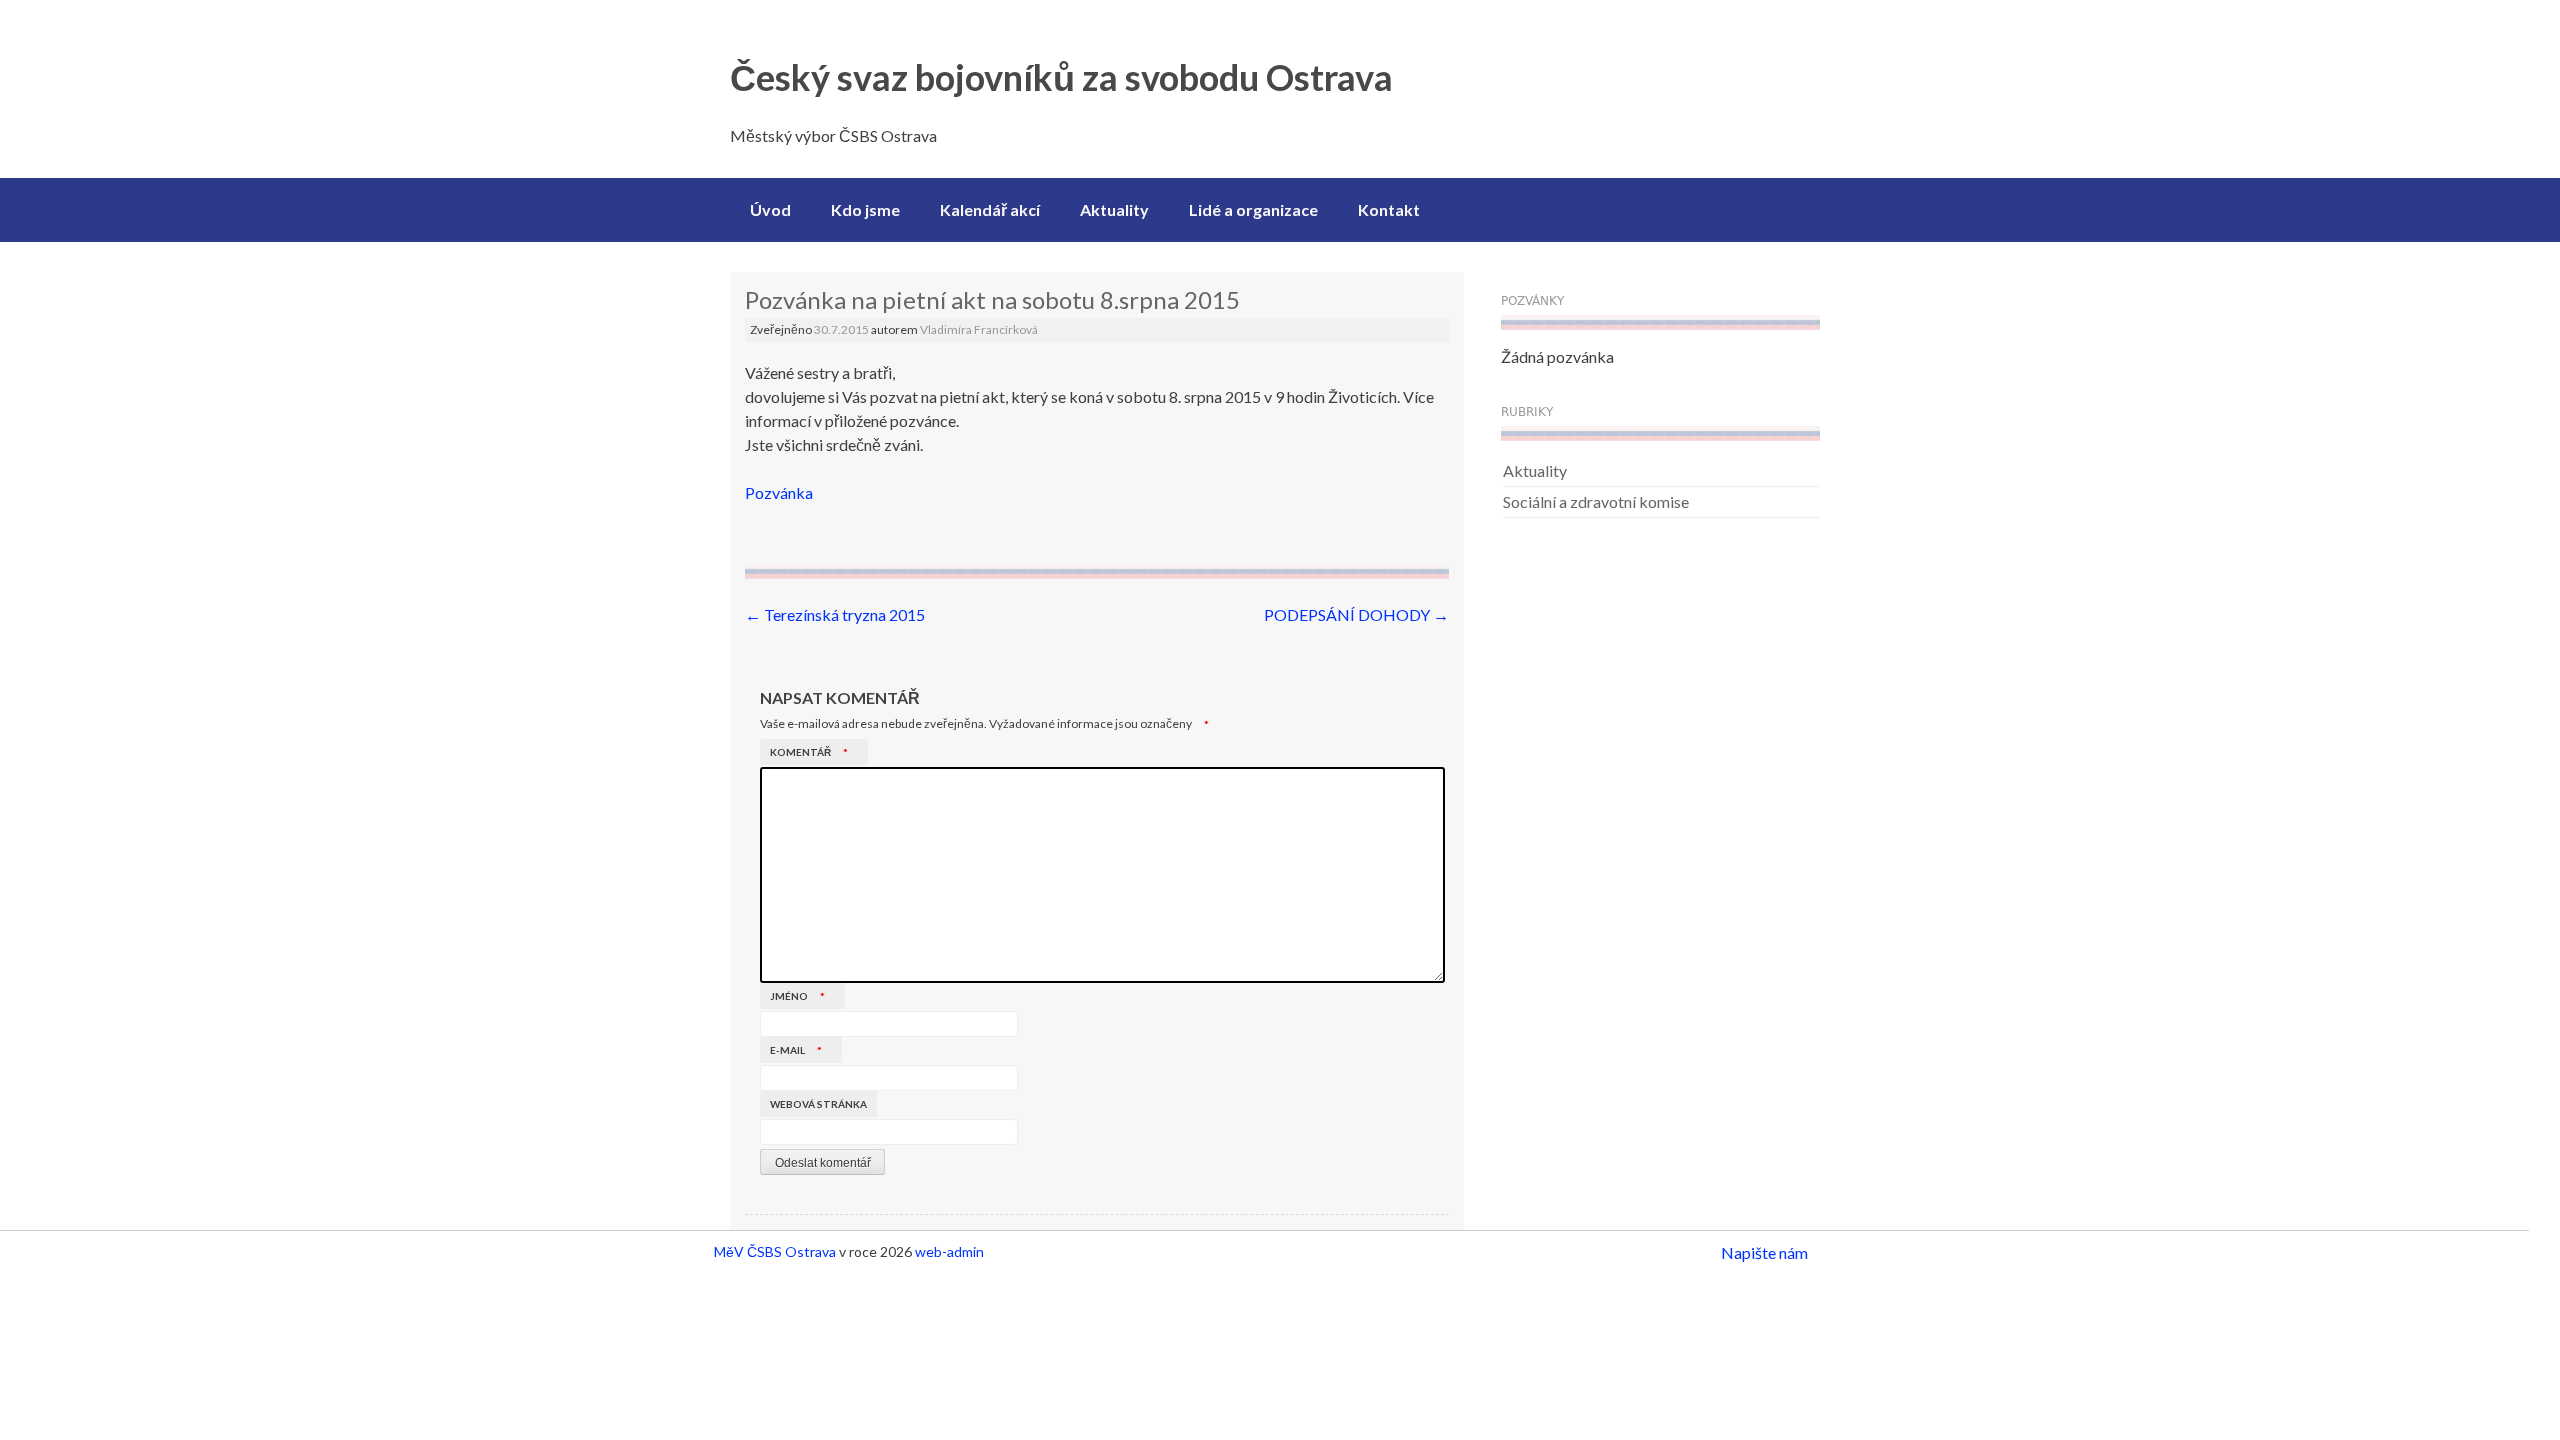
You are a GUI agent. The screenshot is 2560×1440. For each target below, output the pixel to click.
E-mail (796, 1050)
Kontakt (1389, 209)
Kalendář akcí (990, 209)
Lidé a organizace (1253, 209)
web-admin (949, 1251)
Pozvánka (779, 492)
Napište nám (1764, 1252)
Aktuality (1114, 209)
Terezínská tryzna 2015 (835, 614)
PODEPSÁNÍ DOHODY (1356, 614)
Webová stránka (818, 1104)
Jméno (797, 996)
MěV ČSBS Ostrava (775, 1251)
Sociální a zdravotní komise (1596, 501)
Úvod (770, 209)
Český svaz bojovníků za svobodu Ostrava (1061, 77)
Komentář (809, 752)
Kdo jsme (865, 209)
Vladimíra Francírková (979, 329)
